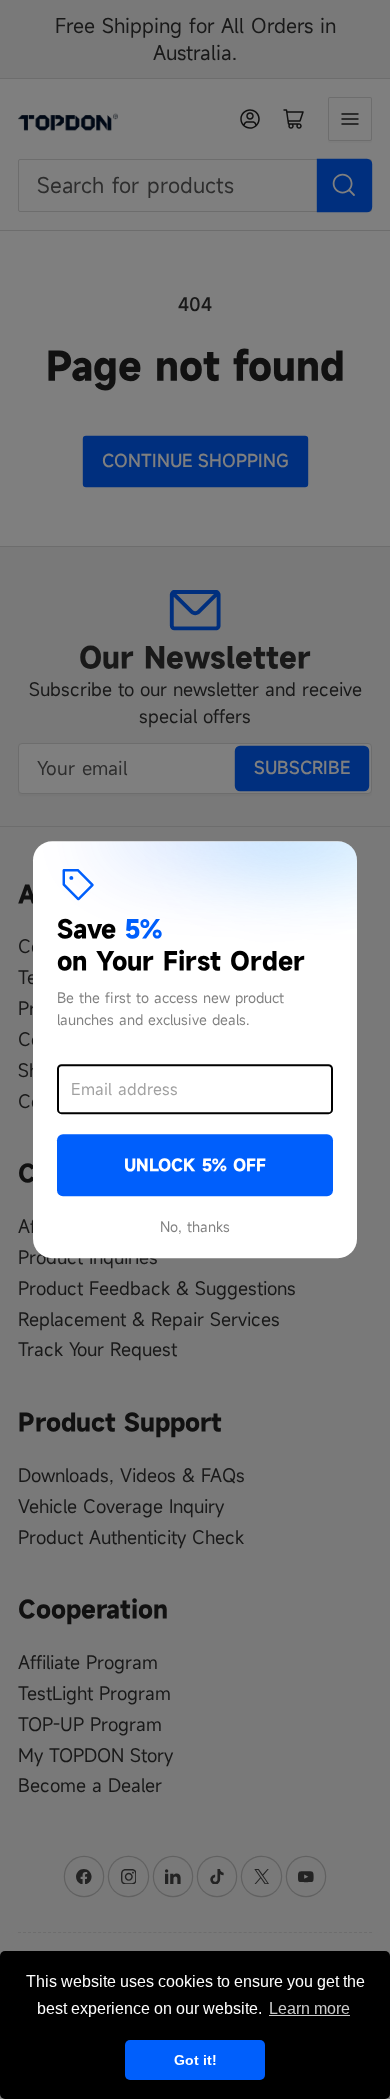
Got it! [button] (195, 2060)
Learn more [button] (309, 2008)
